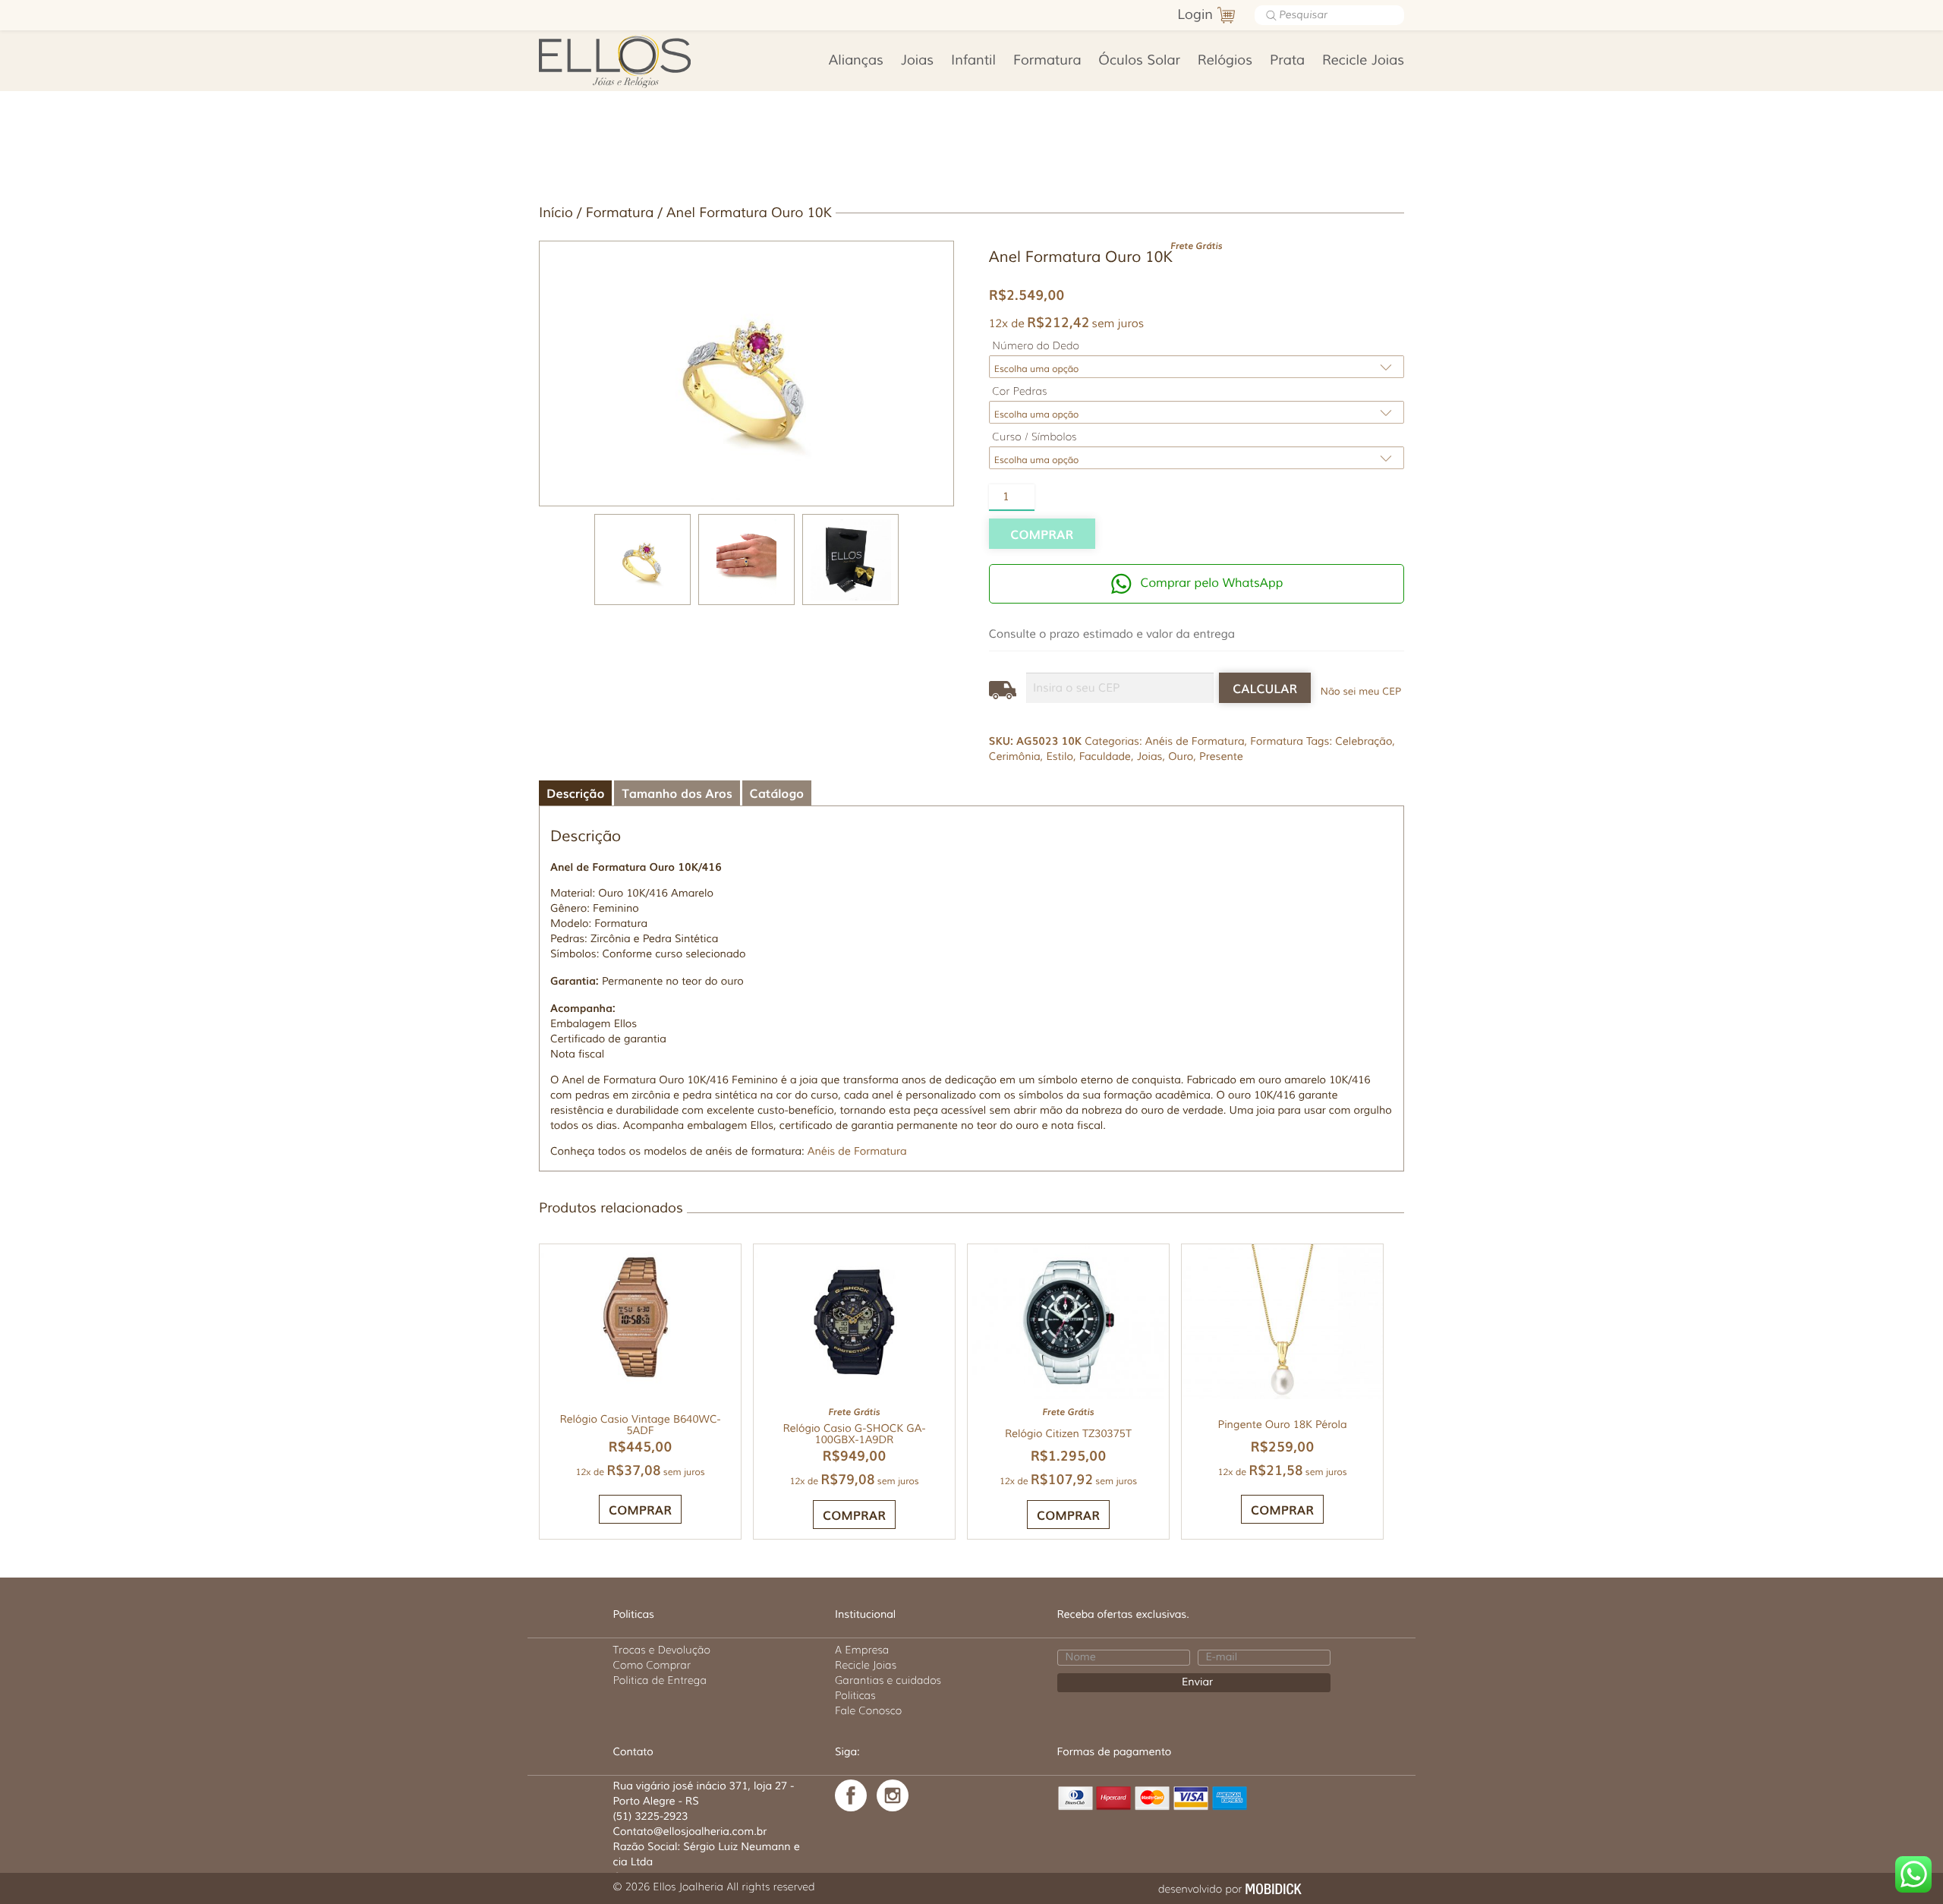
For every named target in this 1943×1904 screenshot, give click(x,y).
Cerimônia (1015, 757)
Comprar (1042, 534)
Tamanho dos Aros (677, 793)
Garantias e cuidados (888, 1680)
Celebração (1364, 742)
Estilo (1060, 757)
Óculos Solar (1139, 61)
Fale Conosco (868, 1710)
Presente (1221, 757)
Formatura (1047, 61)
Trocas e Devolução (662, 1650)
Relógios (1225, 61)
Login (1195, 15)
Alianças (856, 61)
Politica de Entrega (660, 1680)
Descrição (575, 793)
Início (556, 213)
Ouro (1181, 757)
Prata (1287, 61)
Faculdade (1105, 757)
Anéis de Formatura (1195, 742)
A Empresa (862, 1650)
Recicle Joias (1363, 61)
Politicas (855, 1695)
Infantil (973, 61)
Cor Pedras (1019, 391)
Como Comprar (652, 1665)
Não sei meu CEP (1361, 692)
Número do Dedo (1036, 346)
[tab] (575, 793)
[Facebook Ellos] (851, 1795)
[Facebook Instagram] (893, 1795)
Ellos (639, 61)
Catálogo (777, 793)
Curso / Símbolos (1034, 437)
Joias (917, 61)
